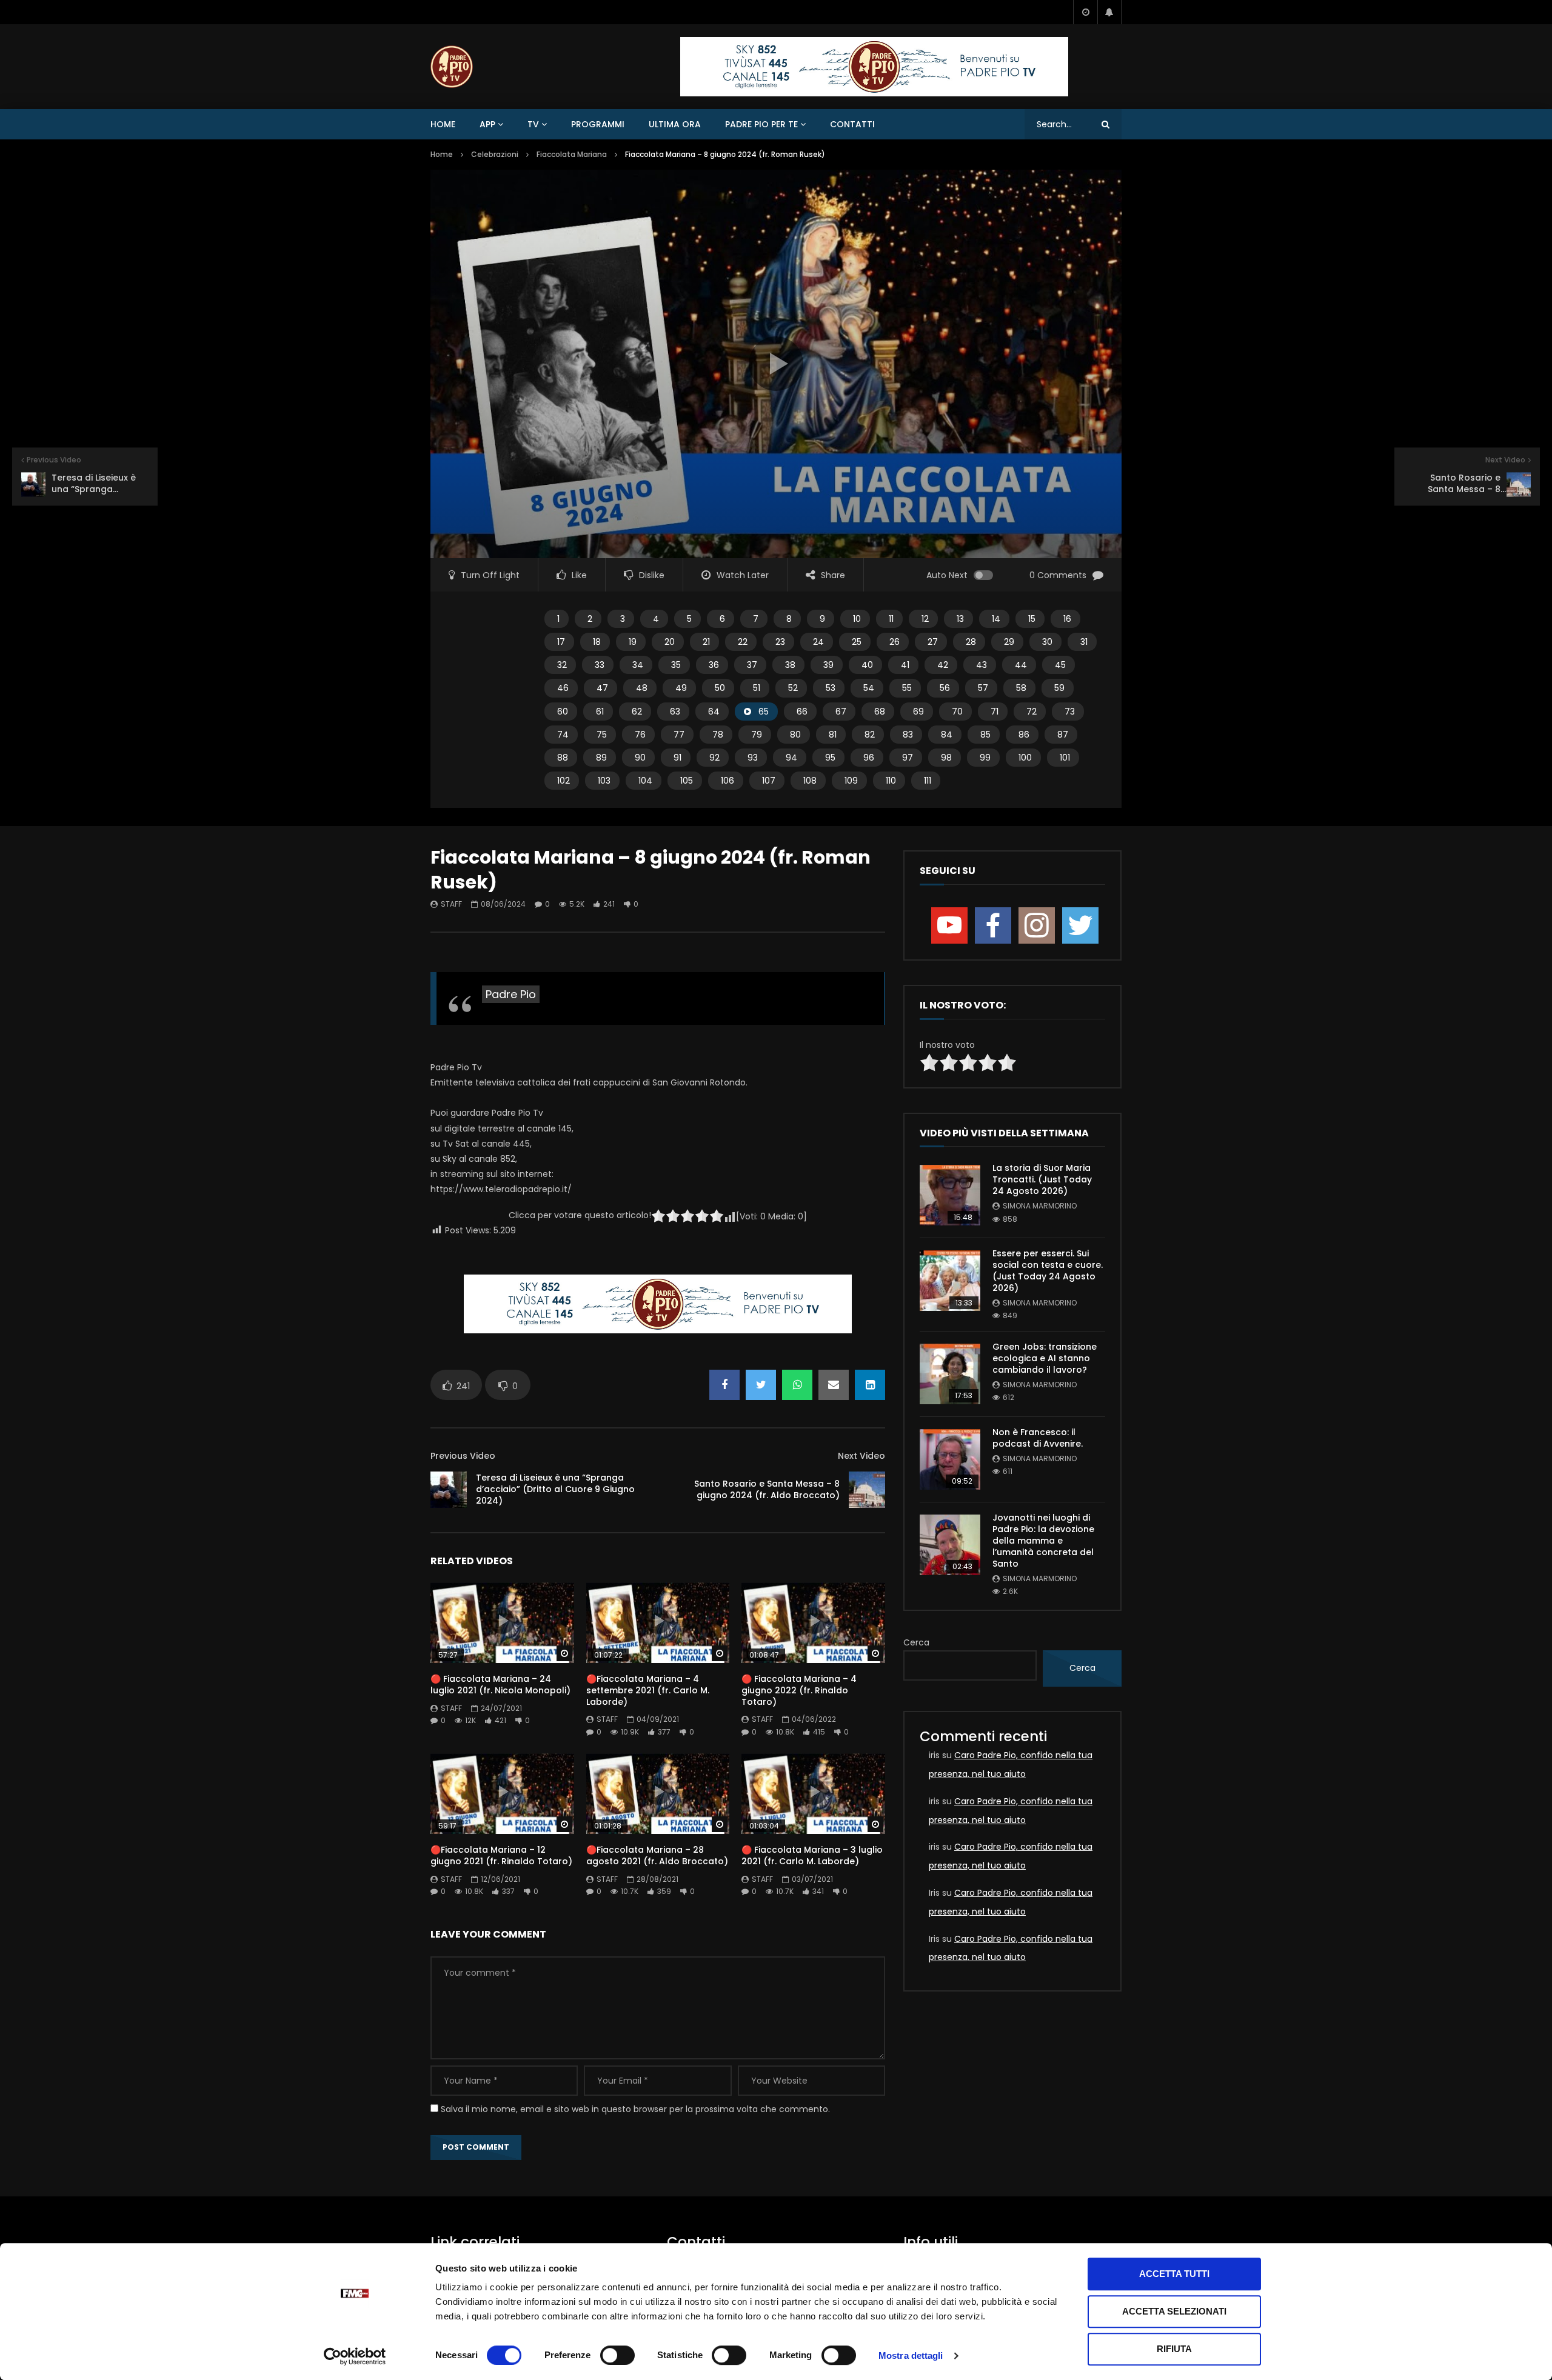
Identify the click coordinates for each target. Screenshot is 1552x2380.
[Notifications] (1109, 12)
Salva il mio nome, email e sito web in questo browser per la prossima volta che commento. (635, 2109)
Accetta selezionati (1174, 2311)
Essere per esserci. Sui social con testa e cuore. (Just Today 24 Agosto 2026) (1048, 1271)
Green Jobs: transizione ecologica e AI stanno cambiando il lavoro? (1045, 1358)
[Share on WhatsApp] (797, 1385)
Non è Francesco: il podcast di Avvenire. (1038, 1438)
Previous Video (463, 1456)
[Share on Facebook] (724, 1385)
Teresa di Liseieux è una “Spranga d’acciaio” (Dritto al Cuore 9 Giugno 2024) (555, 1489)
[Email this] (834, 1385)
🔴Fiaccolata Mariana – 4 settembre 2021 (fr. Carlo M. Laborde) (648, 1690)
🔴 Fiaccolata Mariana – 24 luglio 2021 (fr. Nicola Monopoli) (500, 1685)
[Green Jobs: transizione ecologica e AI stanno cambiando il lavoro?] (950, 1374)
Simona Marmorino (1040, 1206)
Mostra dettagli (911, 2355)
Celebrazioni (495, 154)
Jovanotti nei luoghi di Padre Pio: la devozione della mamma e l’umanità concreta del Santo (1043, 1541)
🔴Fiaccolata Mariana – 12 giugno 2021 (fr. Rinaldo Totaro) (501, 1855)
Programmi (598, 124)
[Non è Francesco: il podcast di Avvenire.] (950, 1459)
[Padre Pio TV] (452, 67)
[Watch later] (1085, 12)
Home (443, 124)
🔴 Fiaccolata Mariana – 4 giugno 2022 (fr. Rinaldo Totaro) (799, 1690)
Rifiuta (1174, 2349)
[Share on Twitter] (761, 1385)
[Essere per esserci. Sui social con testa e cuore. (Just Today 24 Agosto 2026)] (950, 1281)
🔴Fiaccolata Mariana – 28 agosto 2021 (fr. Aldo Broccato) (657, 1855)
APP (487, 124)
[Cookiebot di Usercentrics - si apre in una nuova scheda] (355, 2356)
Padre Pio (511, 994)
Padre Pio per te (761, 124)
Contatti (852, 124)
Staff (451, 904)
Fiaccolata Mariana (572, 154)
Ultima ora (675, 124)
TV (533, 124)
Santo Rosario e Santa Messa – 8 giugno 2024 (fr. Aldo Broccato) (767, 1489)
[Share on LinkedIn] (870, 1385)
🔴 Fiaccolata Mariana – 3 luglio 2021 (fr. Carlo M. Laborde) (812, 1855)
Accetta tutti (1174, 2274)
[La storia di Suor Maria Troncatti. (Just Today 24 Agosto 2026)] (950, 1195)
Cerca (916, 1642)
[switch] (617, 2355)
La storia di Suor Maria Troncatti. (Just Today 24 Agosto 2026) (1042, 1179)
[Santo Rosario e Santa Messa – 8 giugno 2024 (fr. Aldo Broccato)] (867, 1490)
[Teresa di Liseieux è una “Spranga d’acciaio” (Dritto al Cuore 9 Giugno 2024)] (449, 1490)
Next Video (861, 1456)
